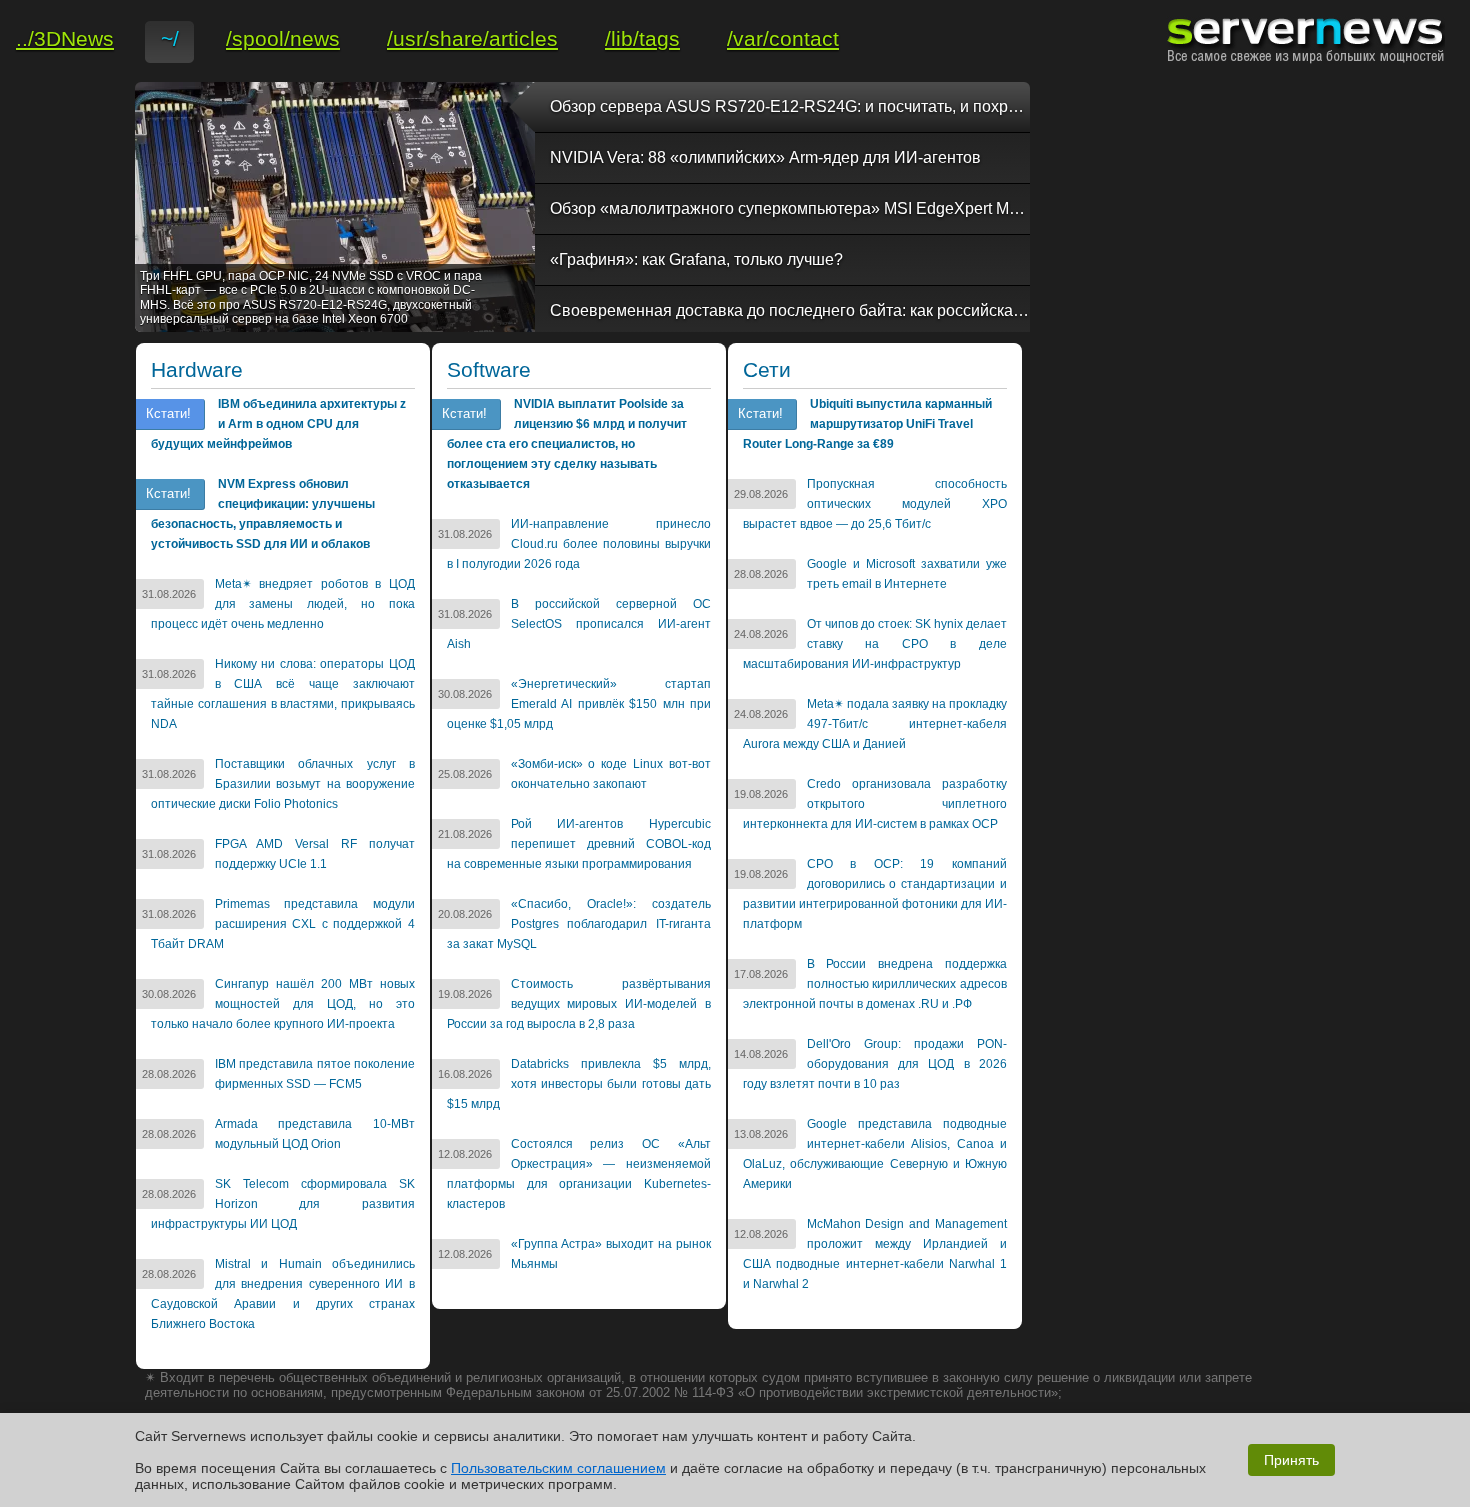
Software (489, 370)
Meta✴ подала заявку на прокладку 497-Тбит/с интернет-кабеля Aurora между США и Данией (875, 724)
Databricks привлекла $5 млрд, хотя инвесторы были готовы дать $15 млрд (579, 1084)
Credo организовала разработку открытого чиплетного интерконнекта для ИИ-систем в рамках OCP (875, 804)
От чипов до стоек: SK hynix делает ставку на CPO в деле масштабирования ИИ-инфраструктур (875, 644)
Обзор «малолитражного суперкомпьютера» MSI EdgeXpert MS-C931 (790, 208)
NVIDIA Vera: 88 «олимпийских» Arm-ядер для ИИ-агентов (765, 157)
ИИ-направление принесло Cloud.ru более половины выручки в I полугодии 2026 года (579, 544)
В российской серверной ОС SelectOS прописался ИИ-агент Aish (579, 624)
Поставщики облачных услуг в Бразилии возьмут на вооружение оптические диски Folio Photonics (283, 784)
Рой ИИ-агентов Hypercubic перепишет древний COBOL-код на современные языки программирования (579, 844)
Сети (767, 370)
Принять (1291, 1460)
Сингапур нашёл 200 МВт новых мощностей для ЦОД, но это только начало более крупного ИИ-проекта (283, 1004)
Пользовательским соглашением (558, 1468)
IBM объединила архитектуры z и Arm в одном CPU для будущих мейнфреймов (278, 424)
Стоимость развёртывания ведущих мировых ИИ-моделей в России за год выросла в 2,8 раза (579, 1004)
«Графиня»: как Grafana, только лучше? (696, 259)
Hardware (197, 370)
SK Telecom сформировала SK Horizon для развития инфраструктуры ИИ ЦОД (283, 1204)
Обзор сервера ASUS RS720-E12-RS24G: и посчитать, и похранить (790, 106)
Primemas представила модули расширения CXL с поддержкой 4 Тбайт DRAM (283, 924)
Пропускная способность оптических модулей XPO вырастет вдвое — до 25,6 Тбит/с (875, 504)
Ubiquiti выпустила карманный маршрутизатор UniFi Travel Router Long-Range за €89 (867, 424)
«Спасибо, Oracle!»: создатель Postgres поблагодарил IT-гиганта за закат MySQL (579, 924)
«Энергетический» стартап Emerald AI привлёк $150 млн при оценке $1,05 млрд (579, 704)
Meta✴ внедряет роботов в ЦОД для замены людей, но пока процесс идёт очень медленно (283, 604)
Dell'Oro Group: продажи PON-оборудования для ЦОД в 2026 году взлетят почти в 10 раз (875, 1064)
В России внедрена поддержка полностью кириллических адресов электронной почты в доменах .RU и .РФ (875, 984)
